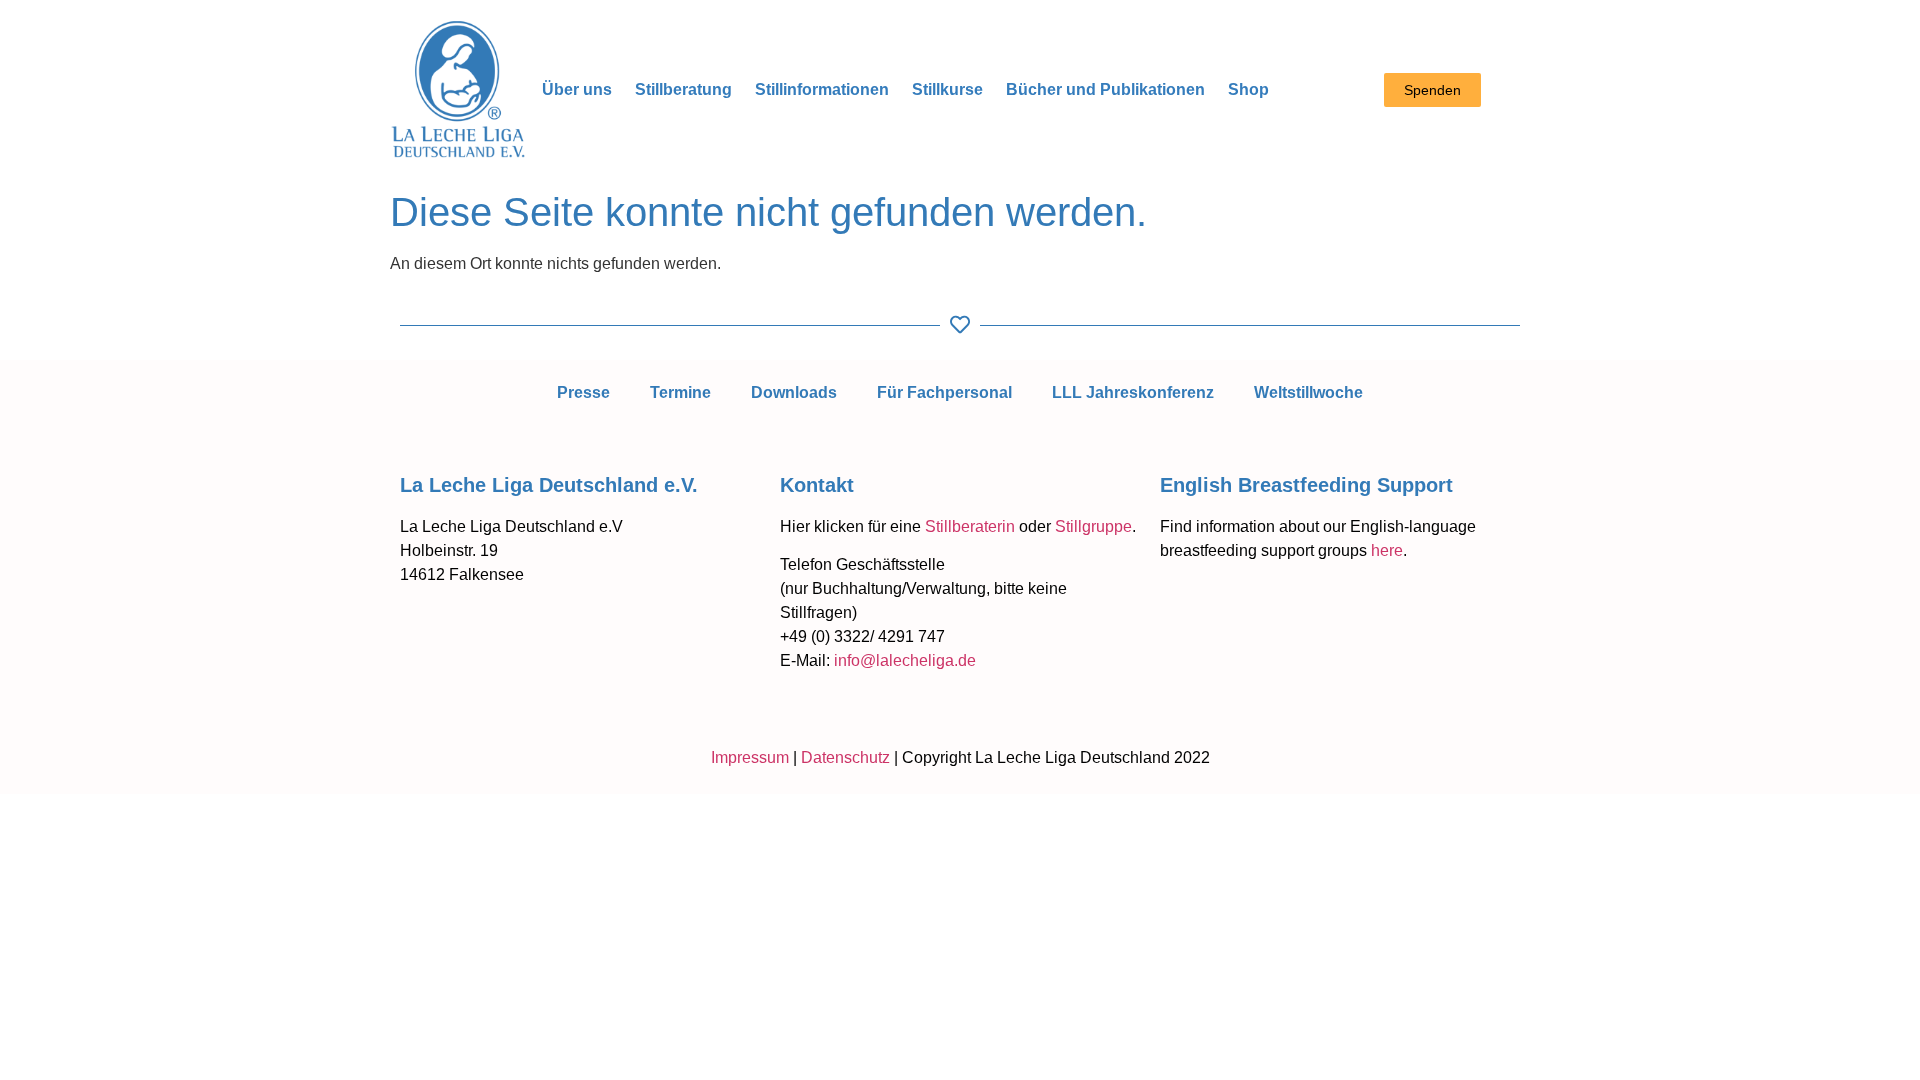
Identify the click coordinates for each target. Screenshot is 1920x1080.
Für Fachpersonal (944, 392)
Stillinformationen (822, 89)
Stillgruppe (1093, 526)
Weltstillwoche (1308, 392)
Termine (680, 392)
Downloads (794, 392)
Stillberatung (683, 89)
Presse (583, 392)
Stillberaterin (970, 526)
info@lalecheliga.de (905, 660)
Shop (1248, 89)
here (1387, 550)
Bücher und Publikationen (1105, 89)
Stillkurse (947, 89)
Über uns (577, 89)
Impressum (750, 757)
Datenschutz (845, 757)
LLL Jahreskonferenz (1133, 392)
